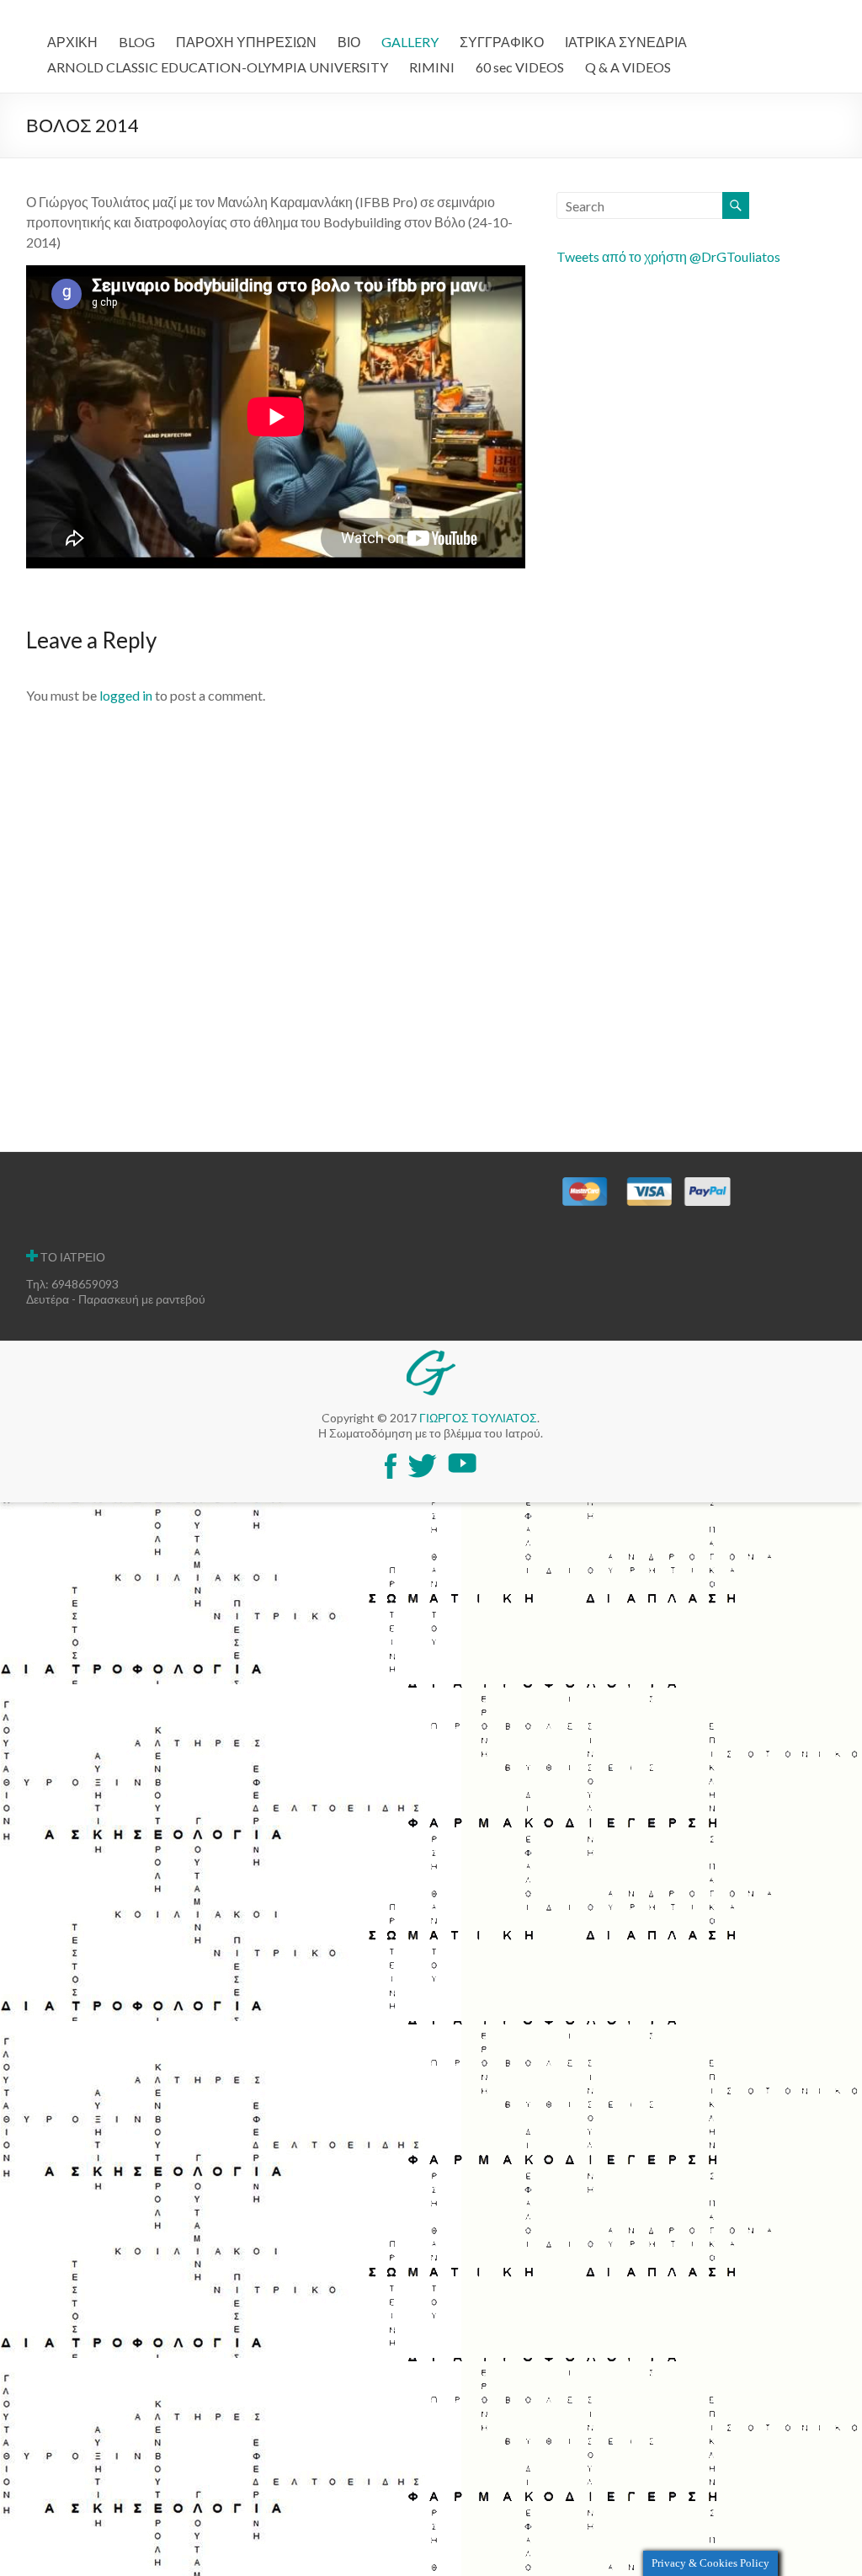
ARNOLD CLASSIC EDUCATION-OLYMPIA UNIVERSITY (218, 67)
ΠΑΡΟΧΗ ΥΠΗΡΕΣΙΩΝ (246, 42)
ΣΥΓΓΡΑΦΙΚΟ (502, 42)
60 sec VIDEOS (520, 67)
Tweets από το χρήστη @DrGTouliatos (668, 256)
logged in (126, 695)
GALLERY (410, 42)
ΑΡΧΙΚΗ (72, 42)
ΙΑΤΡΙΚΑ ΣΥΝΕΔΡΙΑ (626, 42)
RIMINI (432, 67)
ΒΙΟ (349, 42)
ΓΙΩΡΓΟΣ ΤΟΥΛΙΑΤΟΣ (478, 1418)
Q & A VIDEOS (628, 67)
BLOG (137, 42)
